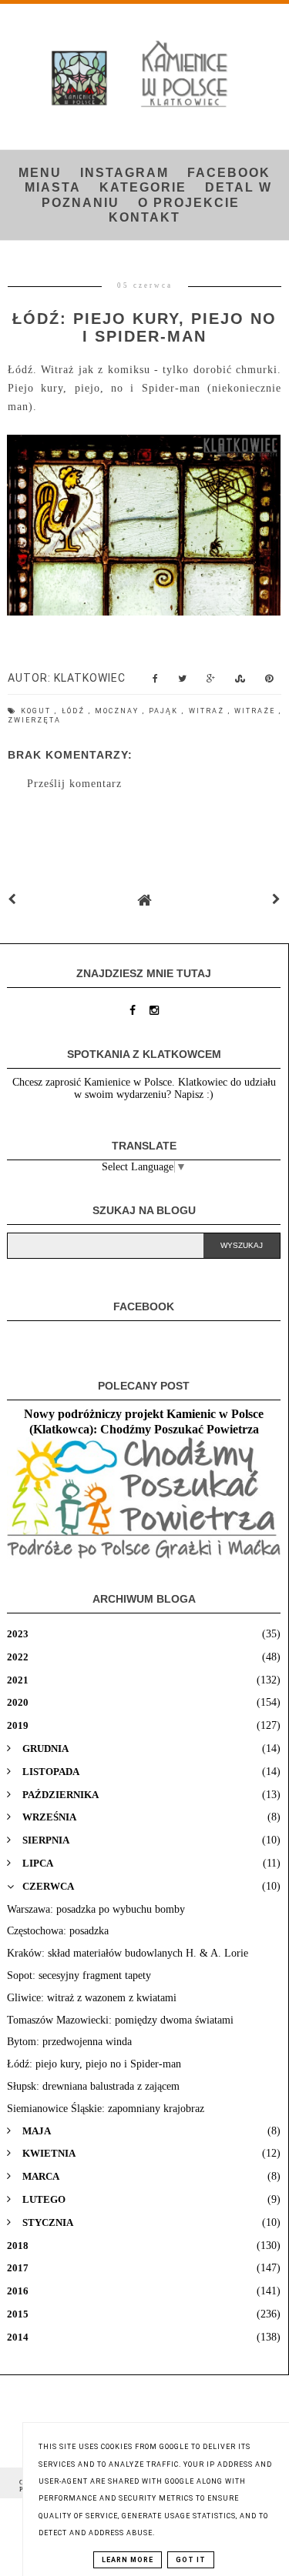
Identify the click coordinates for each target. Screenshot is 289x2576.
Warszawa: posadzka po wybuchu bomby (96, 1909)
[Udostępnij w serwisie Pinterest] (269, 682)
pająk (165, 711)
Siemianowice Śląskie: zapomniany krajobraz (106, 2109)
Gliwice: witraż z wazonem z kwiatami (92, 1998)
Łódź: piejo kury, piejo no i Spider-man (94, 2064)
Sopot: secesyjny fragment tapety (79, 1975)
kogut (38, 711)
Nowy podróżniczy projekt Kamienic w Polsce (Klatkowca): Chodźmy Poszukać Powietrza (144, 1421)
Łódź (75, 711)
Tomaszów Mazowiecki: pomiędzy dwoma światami (120, 2020)
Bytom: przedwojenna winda (69, 2042)
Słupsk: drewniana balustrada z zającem (93, 2086)
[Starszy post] (277, 900)
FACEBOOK (229, 173)
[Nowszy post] (12, 900)
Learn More (128, 2560)
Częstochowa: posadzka (58, 1931)
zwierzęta (34, 720)
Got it (191, 2560)
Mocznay (119, 711)
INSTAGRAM (124, 173)
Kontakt (144, 217)
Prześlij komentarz (74, 784)
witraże (257, 711)
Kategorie (143, 187)
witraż (208, 711)
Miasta (53, 187)
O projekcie (189, 203)
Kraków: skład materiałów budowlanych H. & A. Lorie (128, 1953)
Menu (40, 173)
